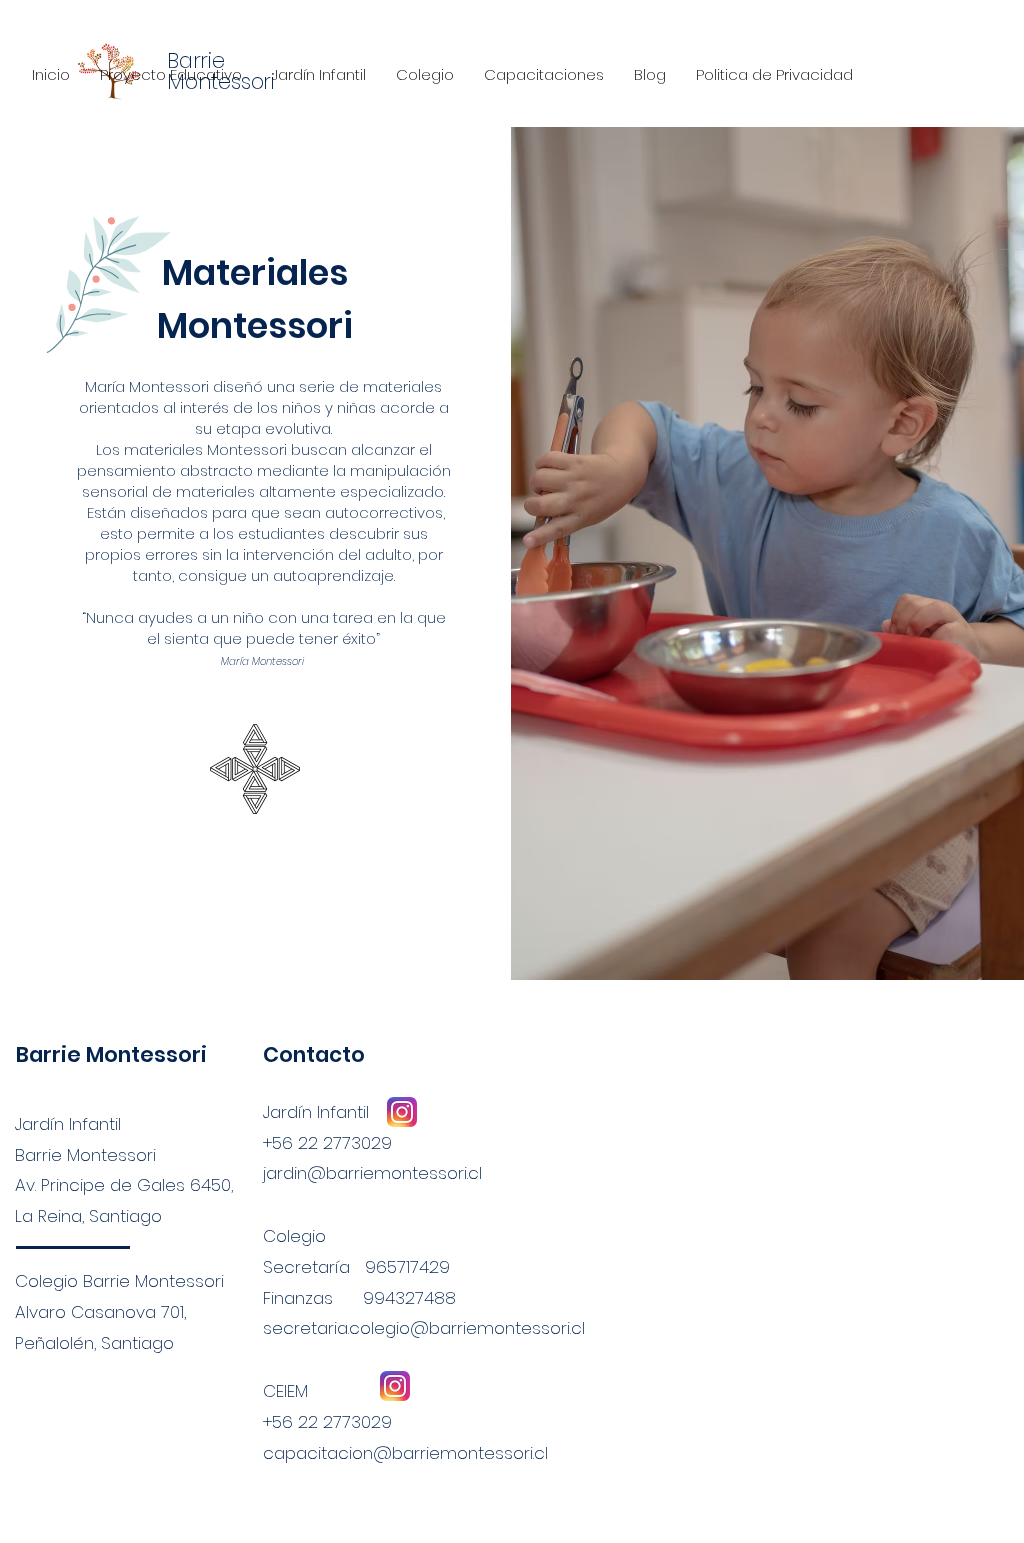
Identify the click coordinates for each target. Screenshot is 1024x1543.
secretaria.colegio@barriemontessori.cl (424, 1328)
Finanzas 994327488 (359, 1298)
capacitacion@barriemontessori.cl (405, 1453)
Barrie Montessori (111, 1054)
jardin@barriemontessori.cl (372, 1173)
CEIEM (285, 1391)
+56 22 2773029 (327, 1422)
